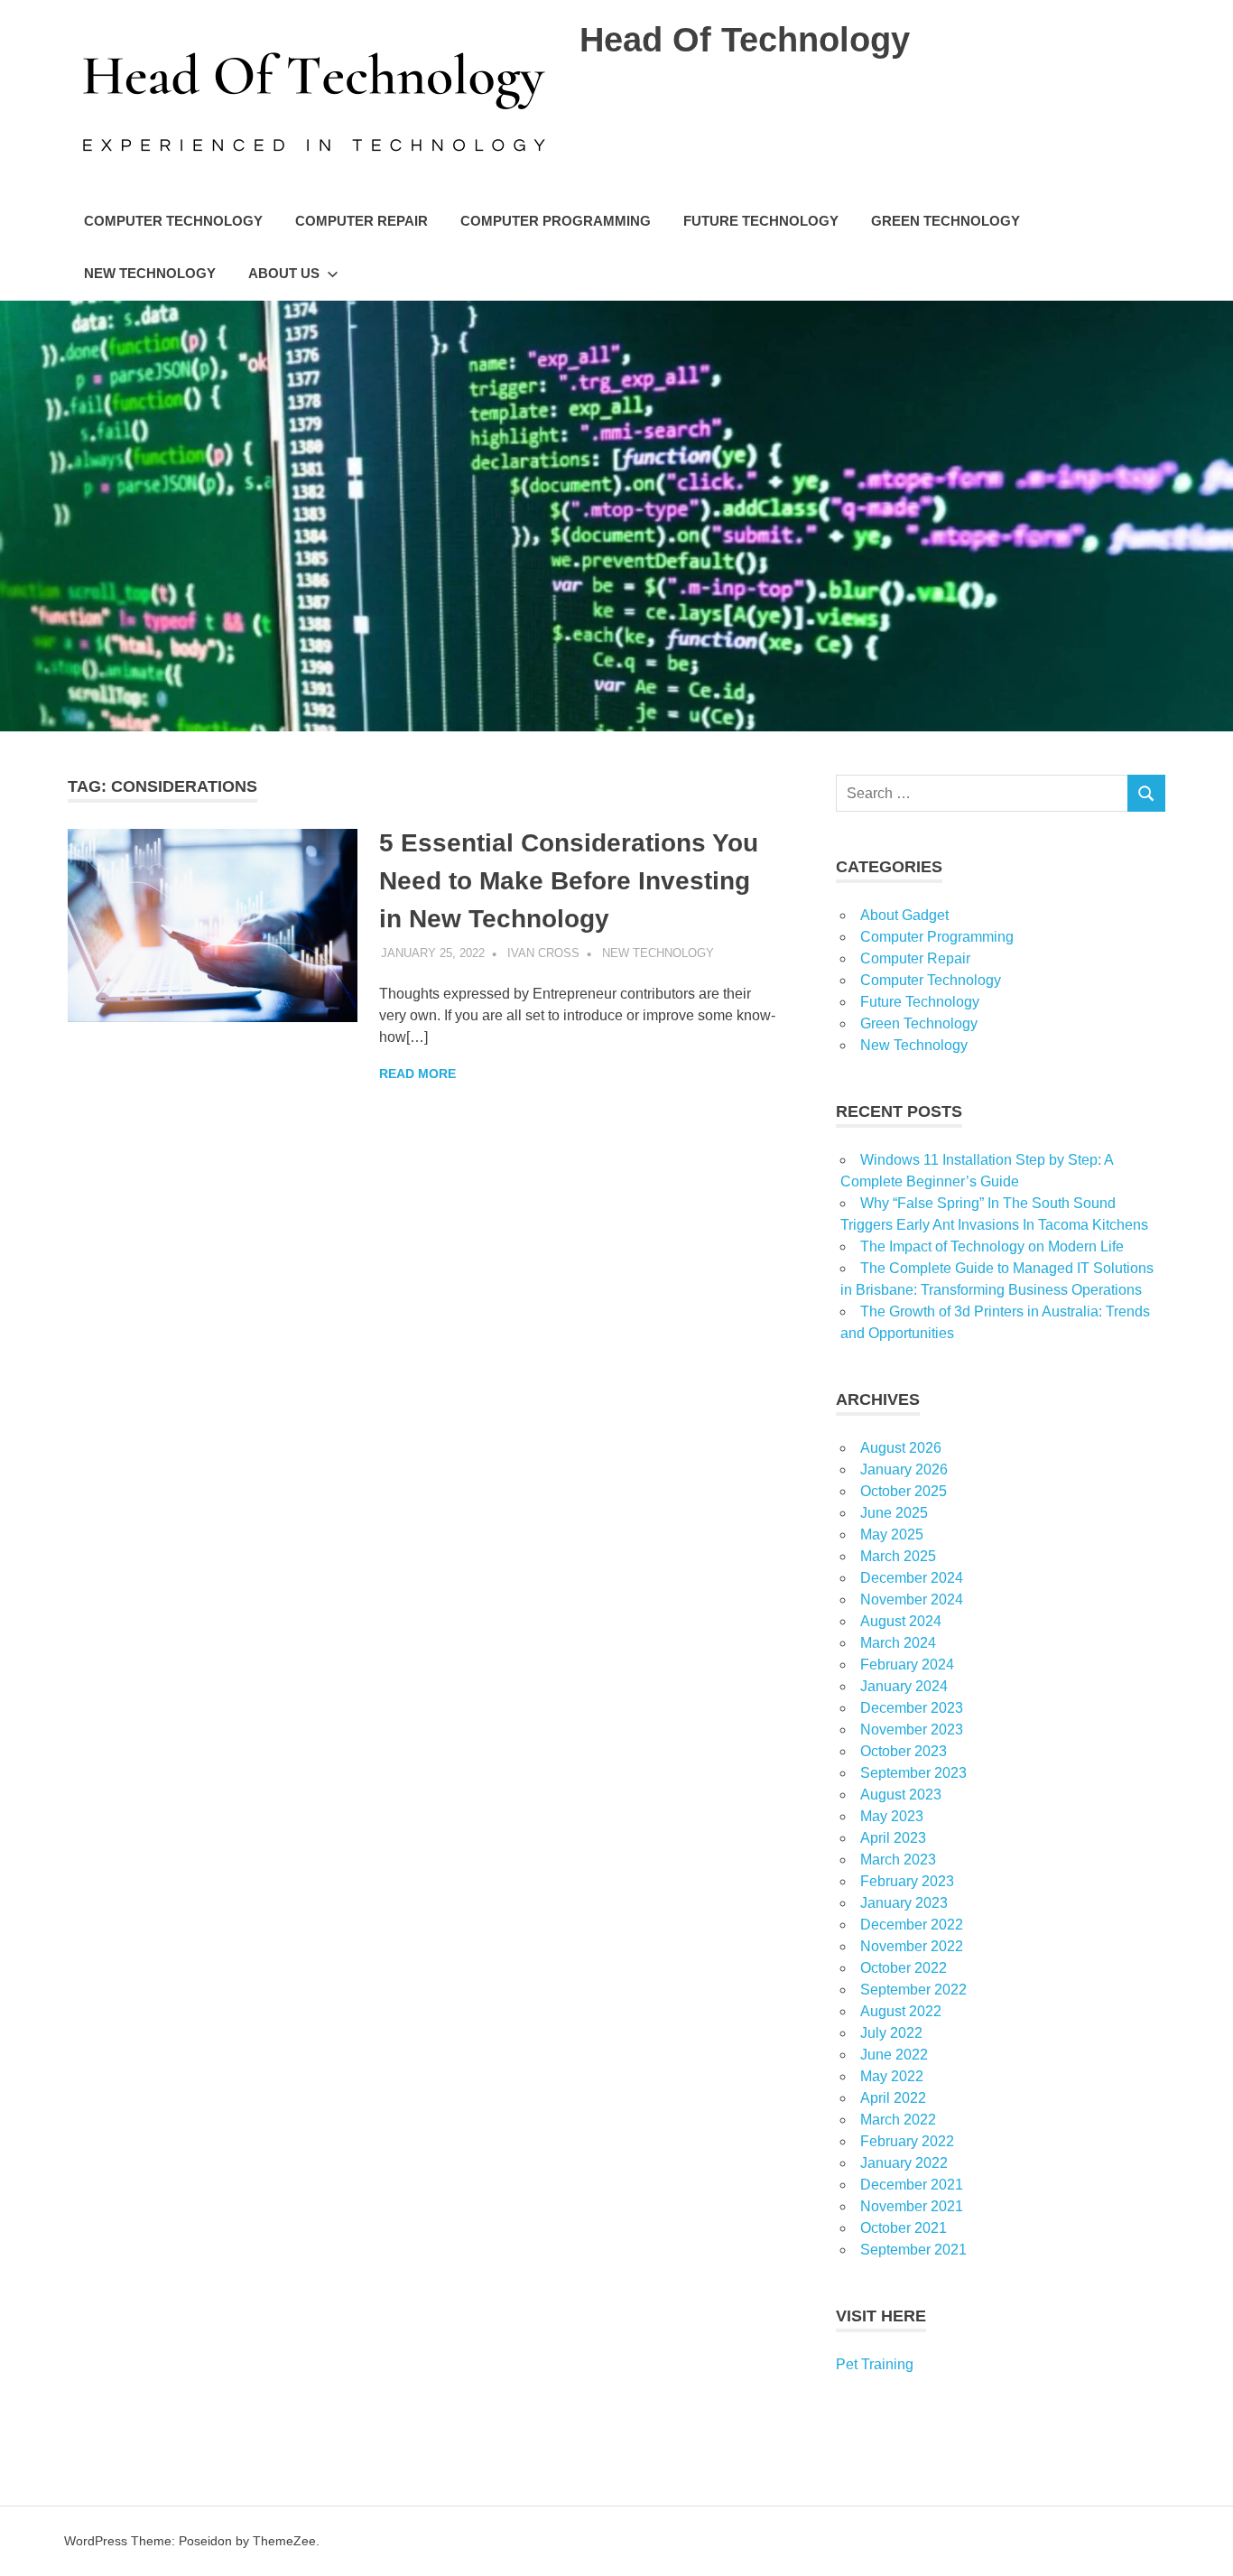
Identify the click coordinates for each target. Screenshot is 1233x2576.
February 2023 (907, 1881)
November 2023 (912, 1730)
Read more (417, 1074)
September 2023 (913, 1773)
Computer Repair (362, 221)
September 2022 (913, 1990)
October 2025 (904, 1491)
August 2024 (901, 1621)
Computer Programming (556, 221)
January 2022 (904, 2163)
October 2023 (904, 1751)
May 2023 (892, 1816)
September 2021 (913, 2250)
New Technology (150, 273)
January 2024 (904, 1686)
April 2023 (893, 1838)
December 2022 (912, 1925)
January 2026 (904, 1469)
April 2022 (893, 2098)
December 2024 (912, 1578)
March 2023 (898, 1860)
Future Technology (761, 221)
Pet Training (875, 2364)
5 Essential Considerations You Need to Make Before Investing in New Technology (569, 881)
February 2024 (907, 1665)
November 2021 (912, 2206)
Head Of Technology (745, 40)
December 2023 (912, 1708)
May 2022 (892, 2076)
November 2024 (912, 1600)
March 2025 (898, 1556)
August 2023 (901, 1795)
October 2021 (904, 2228)
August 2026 (901, 1448)
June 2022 (894, 2055)
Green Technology (946, 221)
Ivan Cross (543, 953)
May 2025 (892, 1534)
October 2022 (904, 1968)
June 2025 (894, 1513)
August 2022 (901, 2011)
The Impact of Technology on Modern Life (992, 1246)
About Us (284, 273)
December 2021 (912, 2185)
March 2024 (898, 1643)
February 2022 (907, 2141)
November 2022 (912, 1946)
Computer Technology (173, 221)
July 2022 (891, 2033)
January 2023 (904, 1903)
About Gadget (904, 915)
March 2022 (898, 2120)
